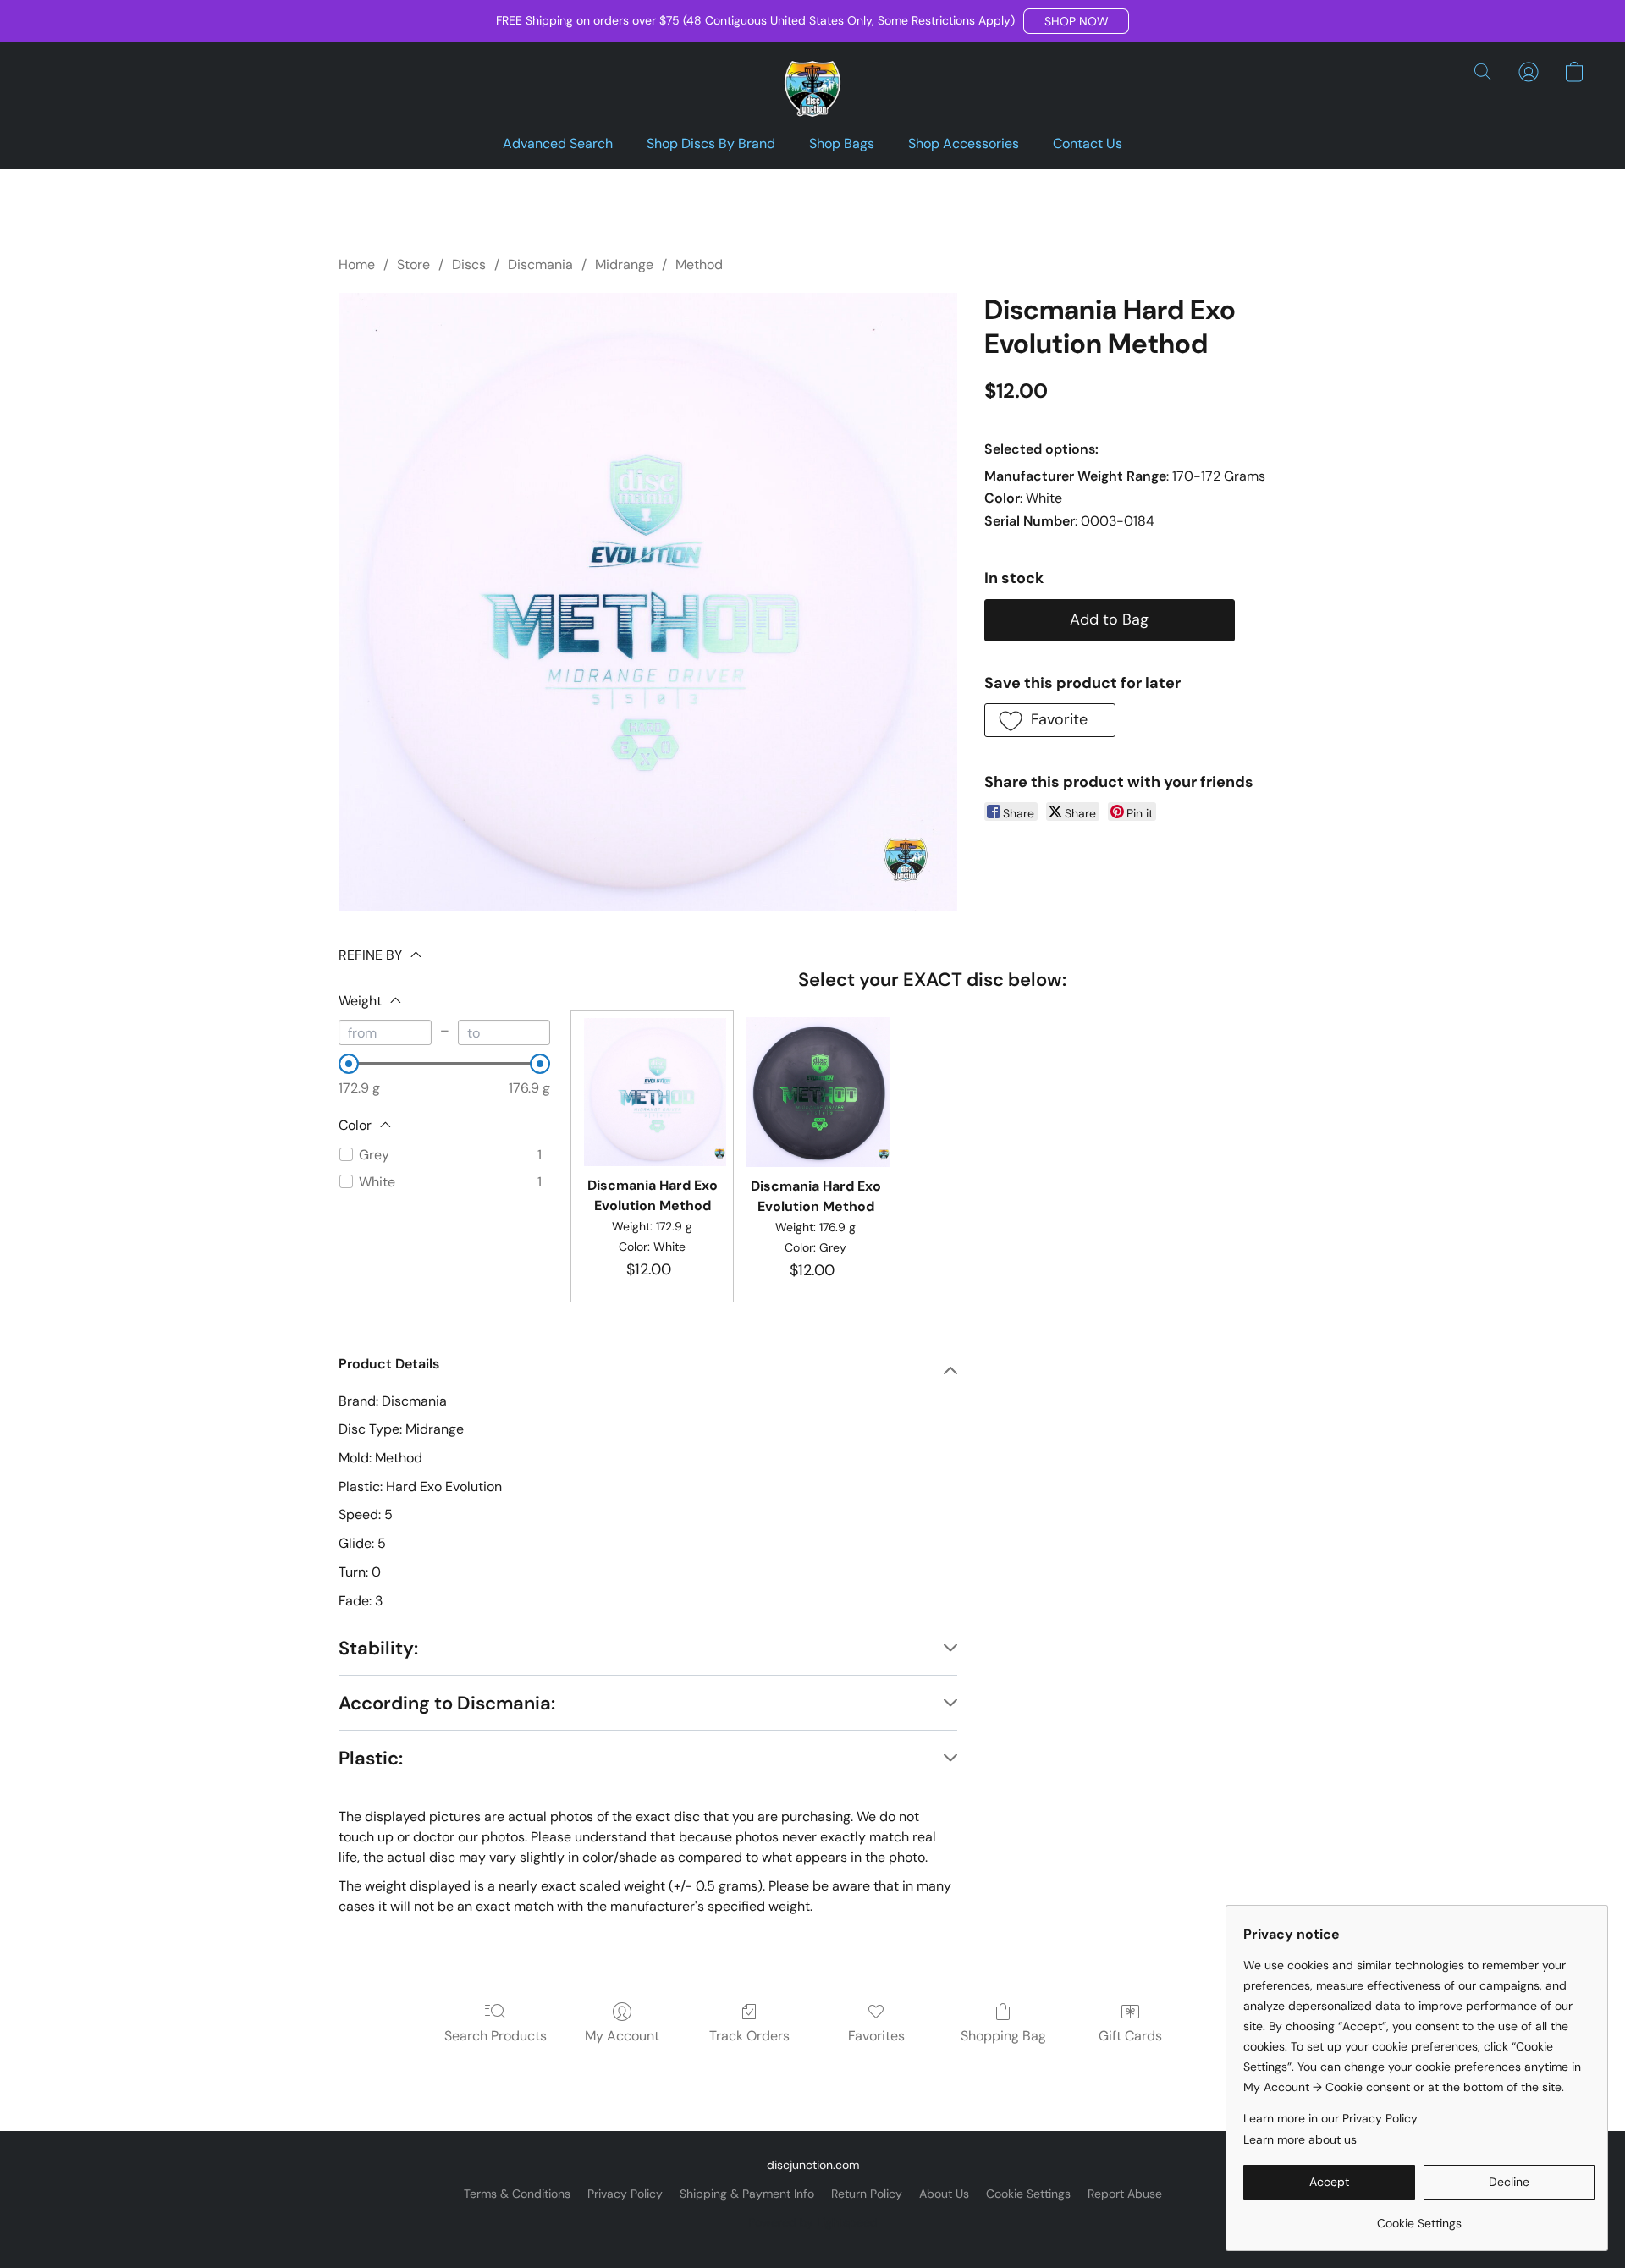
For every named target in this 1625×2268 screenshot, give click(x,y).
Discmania (540, 264)
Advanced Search (558, 143)
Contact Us (1088, 143)
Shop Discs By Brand (711, 143)
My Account (622, 2036)
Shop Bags (842, 143)
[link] (1419, 2217)
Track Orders (749, 2036)
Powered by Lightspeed (813, 2222)
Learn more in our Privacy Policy (1330, 2118)
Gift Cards (1130, 2036)
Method (699, 264)
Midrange (624, 264)
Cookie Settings (1028, 2194)
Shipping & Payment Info (747, 2194)
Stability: (378, 1648)
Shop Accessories (964, 143)
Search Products (496, 2036)
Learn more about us (1300, 2139)
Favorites (876, 2036)
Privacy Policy (625, 2194)
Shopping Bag (1003, 2036)
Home (357, 264)
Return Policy (867, 2194)
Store (413, 264)
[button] (1076, 21)
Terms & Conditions (517, 2194)
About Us (944, 2194)
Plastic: (371, 1758)
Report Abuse (1125, 2194)
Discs (469, 264)
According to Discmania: (447, 1703)
